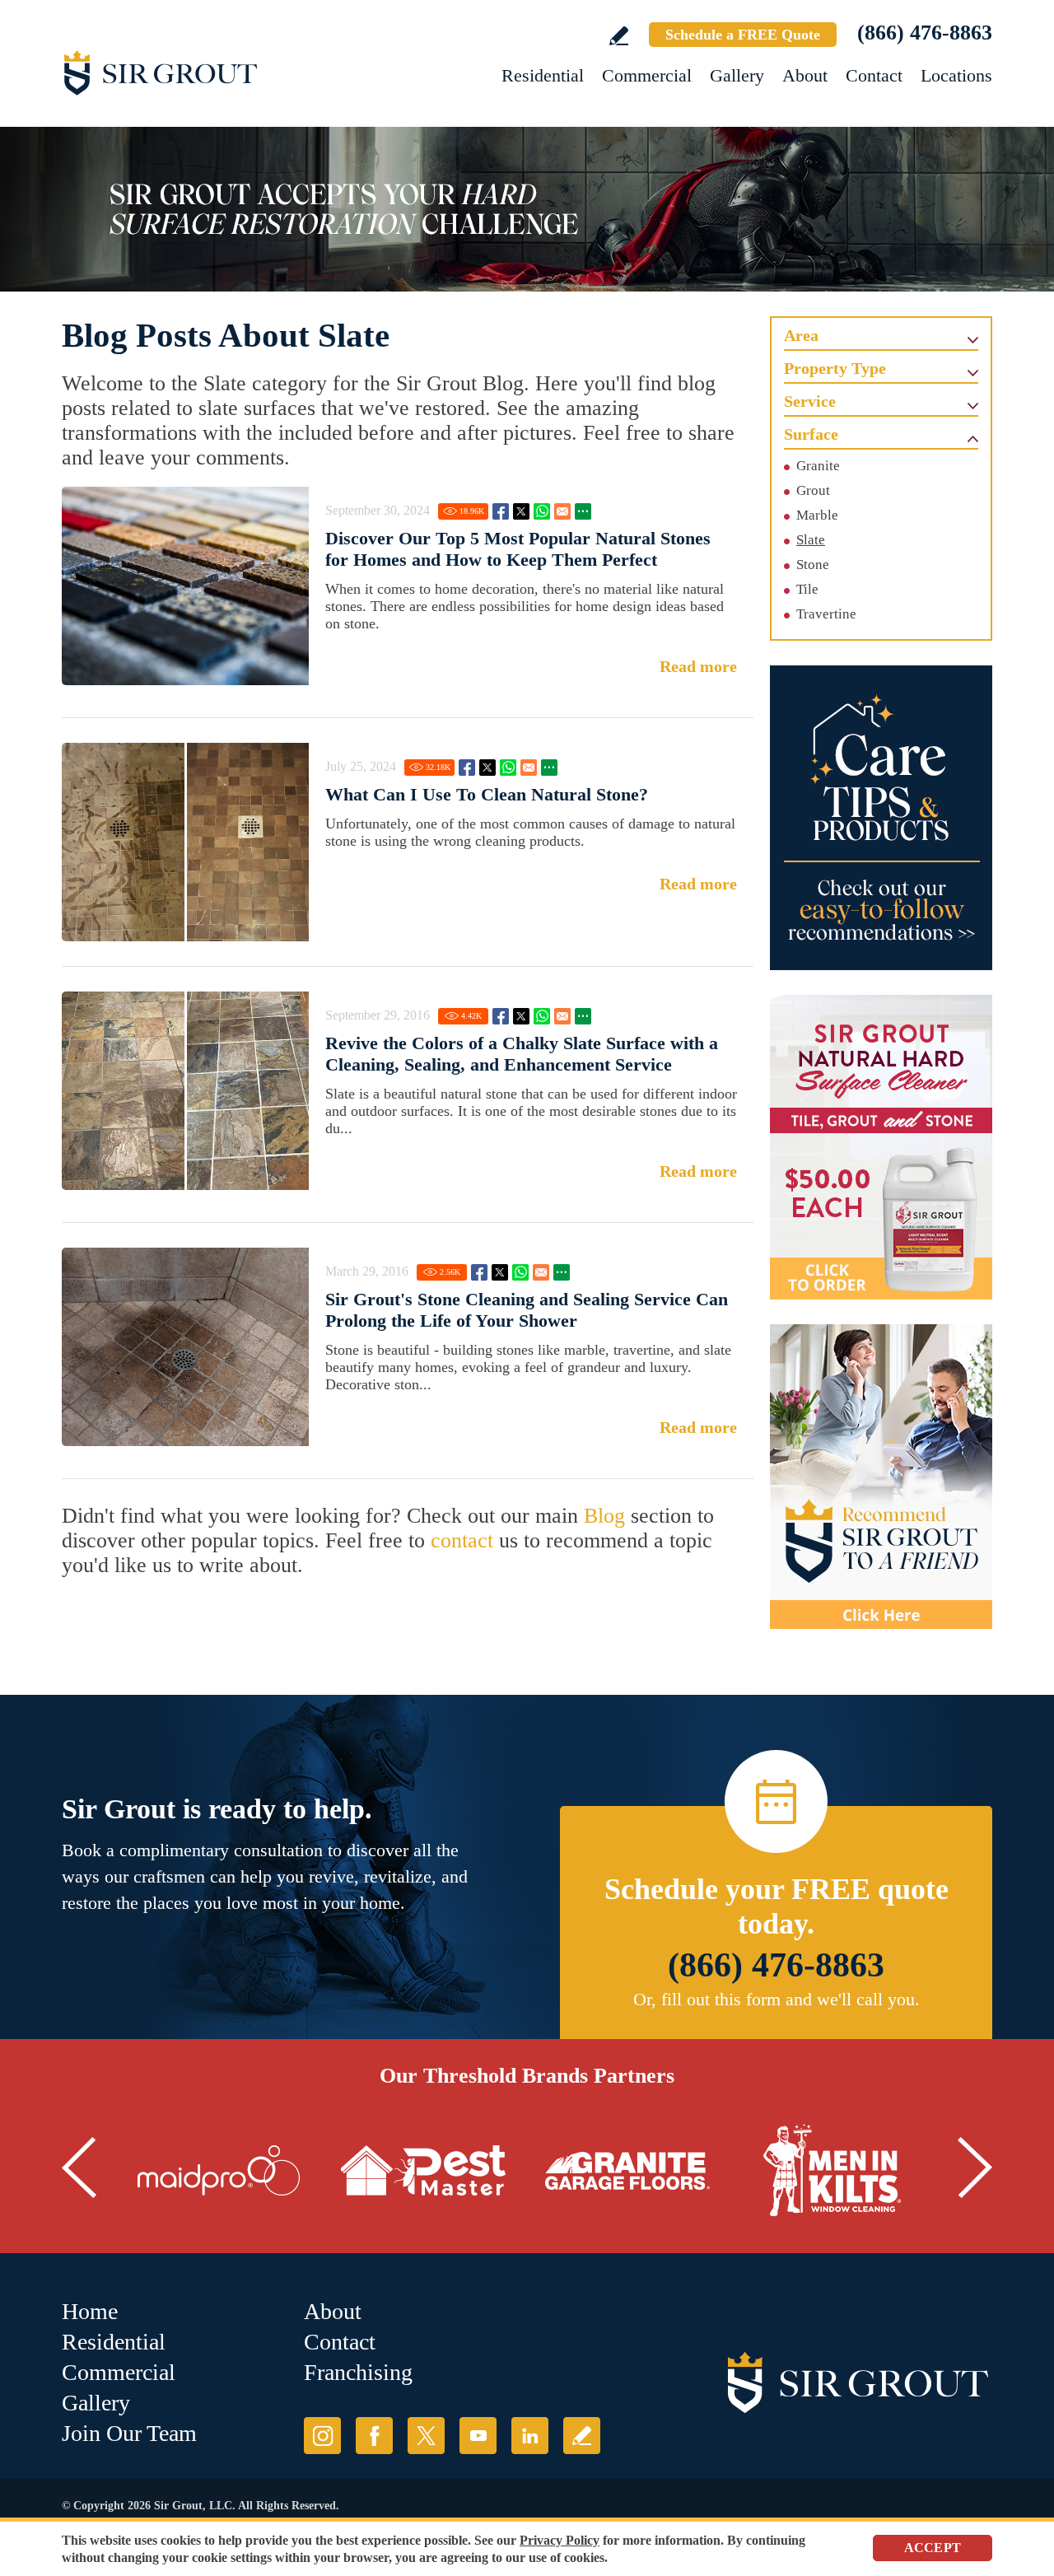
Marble (817, 515)
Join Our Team (129, 2433)
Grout (813, 490)
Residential (543, 75)
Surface (811, 434)
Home (90, 2311)
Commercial (647, 75)
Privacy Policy (560, 2540)
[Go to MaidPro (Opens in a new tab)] (219, 2171)
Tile (807, 589)
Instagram (322, 2436)
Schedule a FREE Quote (743, 35)
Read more (698, 666)
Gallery (737, 75)
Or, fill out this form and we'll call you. (777, 1999)
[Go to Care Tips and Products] (881, 818)
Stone (813, 565)
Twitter (521, 511)
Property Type (835, 368)
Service (810, 401)
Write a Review (619, 36)
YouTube (478, 2436)
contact (462, 1540)
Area (801, 335)
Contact (874, 75)
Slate (811, 540)
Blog (604, 1516)
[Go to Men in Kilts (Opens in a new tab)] (832, 2171)
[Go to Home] (210, 72)
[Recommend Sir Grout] (881, 1477)
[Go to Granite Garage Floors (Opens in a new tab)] (627, 2171)
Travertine (826, 614)
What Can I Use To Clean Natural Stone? (487, 794)
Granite (818, 466)
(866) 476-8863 (925, 33)
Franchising (358, 2372)
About (805, 75)
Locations (956, 75)
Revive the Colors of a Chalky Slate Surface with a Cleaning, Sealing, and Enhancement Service (522, 1054)
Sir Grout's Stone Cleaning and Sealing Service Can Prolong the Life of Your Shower (527, 1310)
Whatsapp (542, 511)
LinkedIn (530, 2436)
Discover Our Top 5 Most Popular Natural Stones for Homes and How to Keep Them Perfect (518, 549)
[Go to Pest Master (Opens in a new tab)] (423, 2171)
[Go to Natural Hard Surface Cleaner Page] (881, 1147)
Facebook (501, 511)
